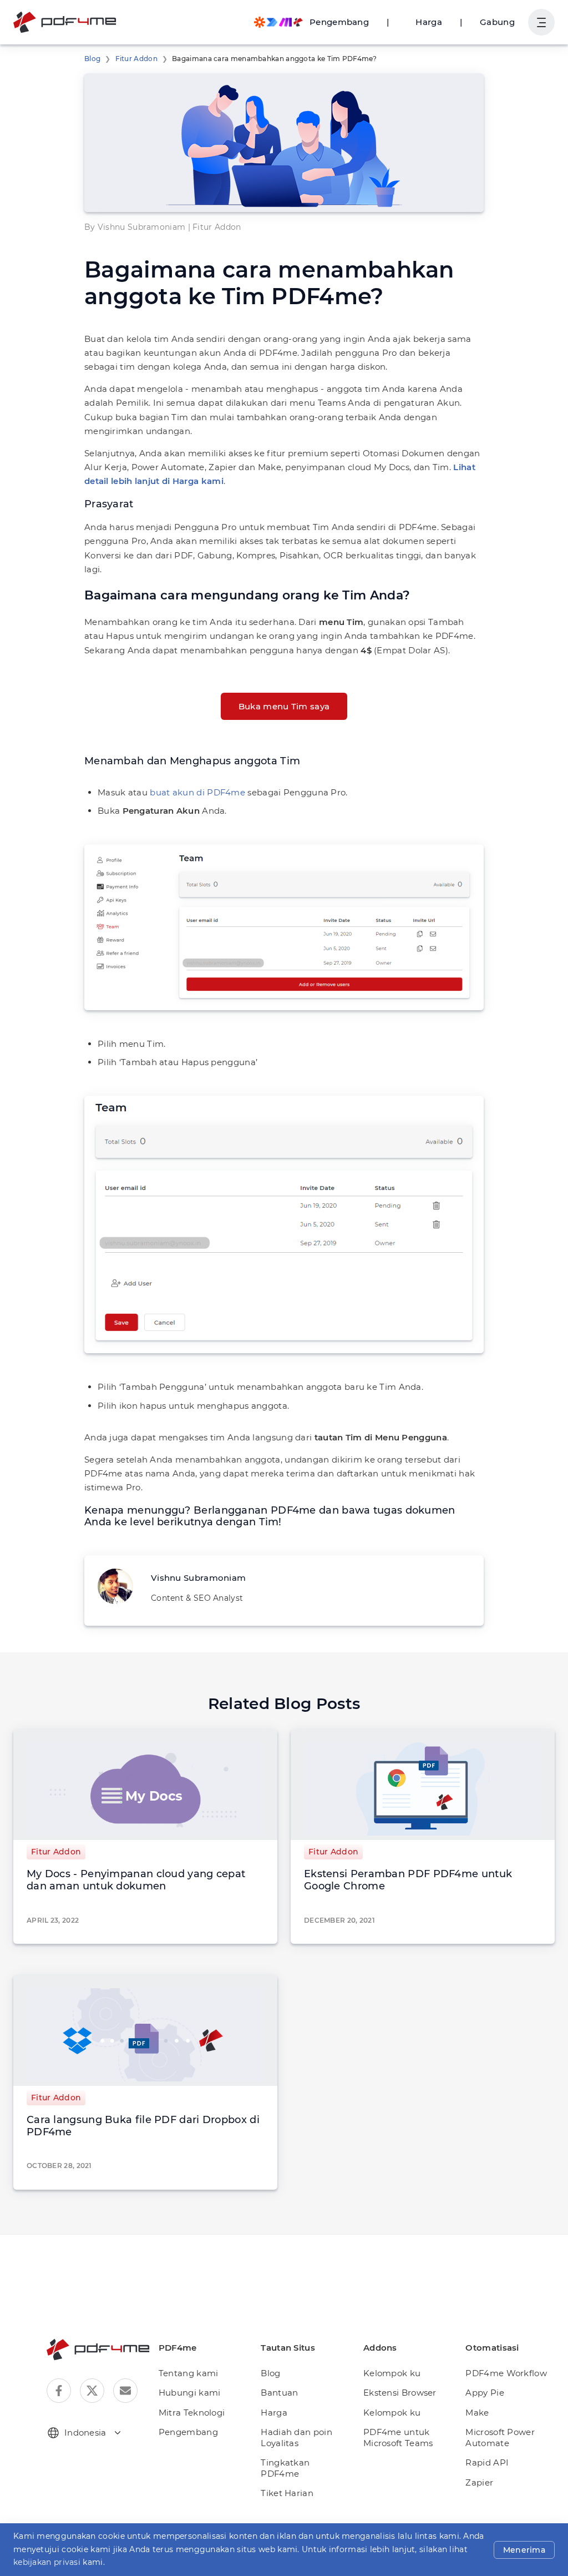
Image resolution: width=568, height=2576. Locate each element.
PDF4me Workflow (506, 2373)
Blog (92, 59)
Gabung (497, 22)
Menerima (524, 2550)
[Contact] (125, 2391)
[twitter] (92, 2391)
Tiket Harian (287, 2493)
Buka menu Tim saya (284, 706)
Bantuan (279, 2393)
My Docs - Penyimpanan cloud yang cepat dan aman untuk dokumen (136, 1880)
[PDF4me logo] (65, 22)
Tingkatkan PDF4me (285, 2468)
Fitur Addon (136, 59)
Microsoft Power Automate (500, 2438)
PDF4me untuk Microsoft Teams (398, 2438)
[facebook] (59, 2391)
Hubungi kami (190, 2393)
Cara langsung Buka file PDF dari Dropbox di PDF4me (143, 2126)
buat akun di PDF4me (197, 792)
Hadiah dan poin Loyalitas (296, 2438)
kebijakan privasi (47, 2562)
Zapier (479, 2482)
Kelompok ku (392, 2373)
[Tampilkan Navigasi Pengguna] (541, 22)
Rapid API (487, 2462)
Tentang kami (189, 2373)
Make (477, 2413)
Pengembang (188, 2432)
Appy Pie (485, 2393)
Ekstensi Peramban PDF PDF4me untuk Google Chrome (408, 1880)
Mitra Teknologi (192, 2413)
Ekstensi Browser (400, 2393)
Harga (429, 22)
